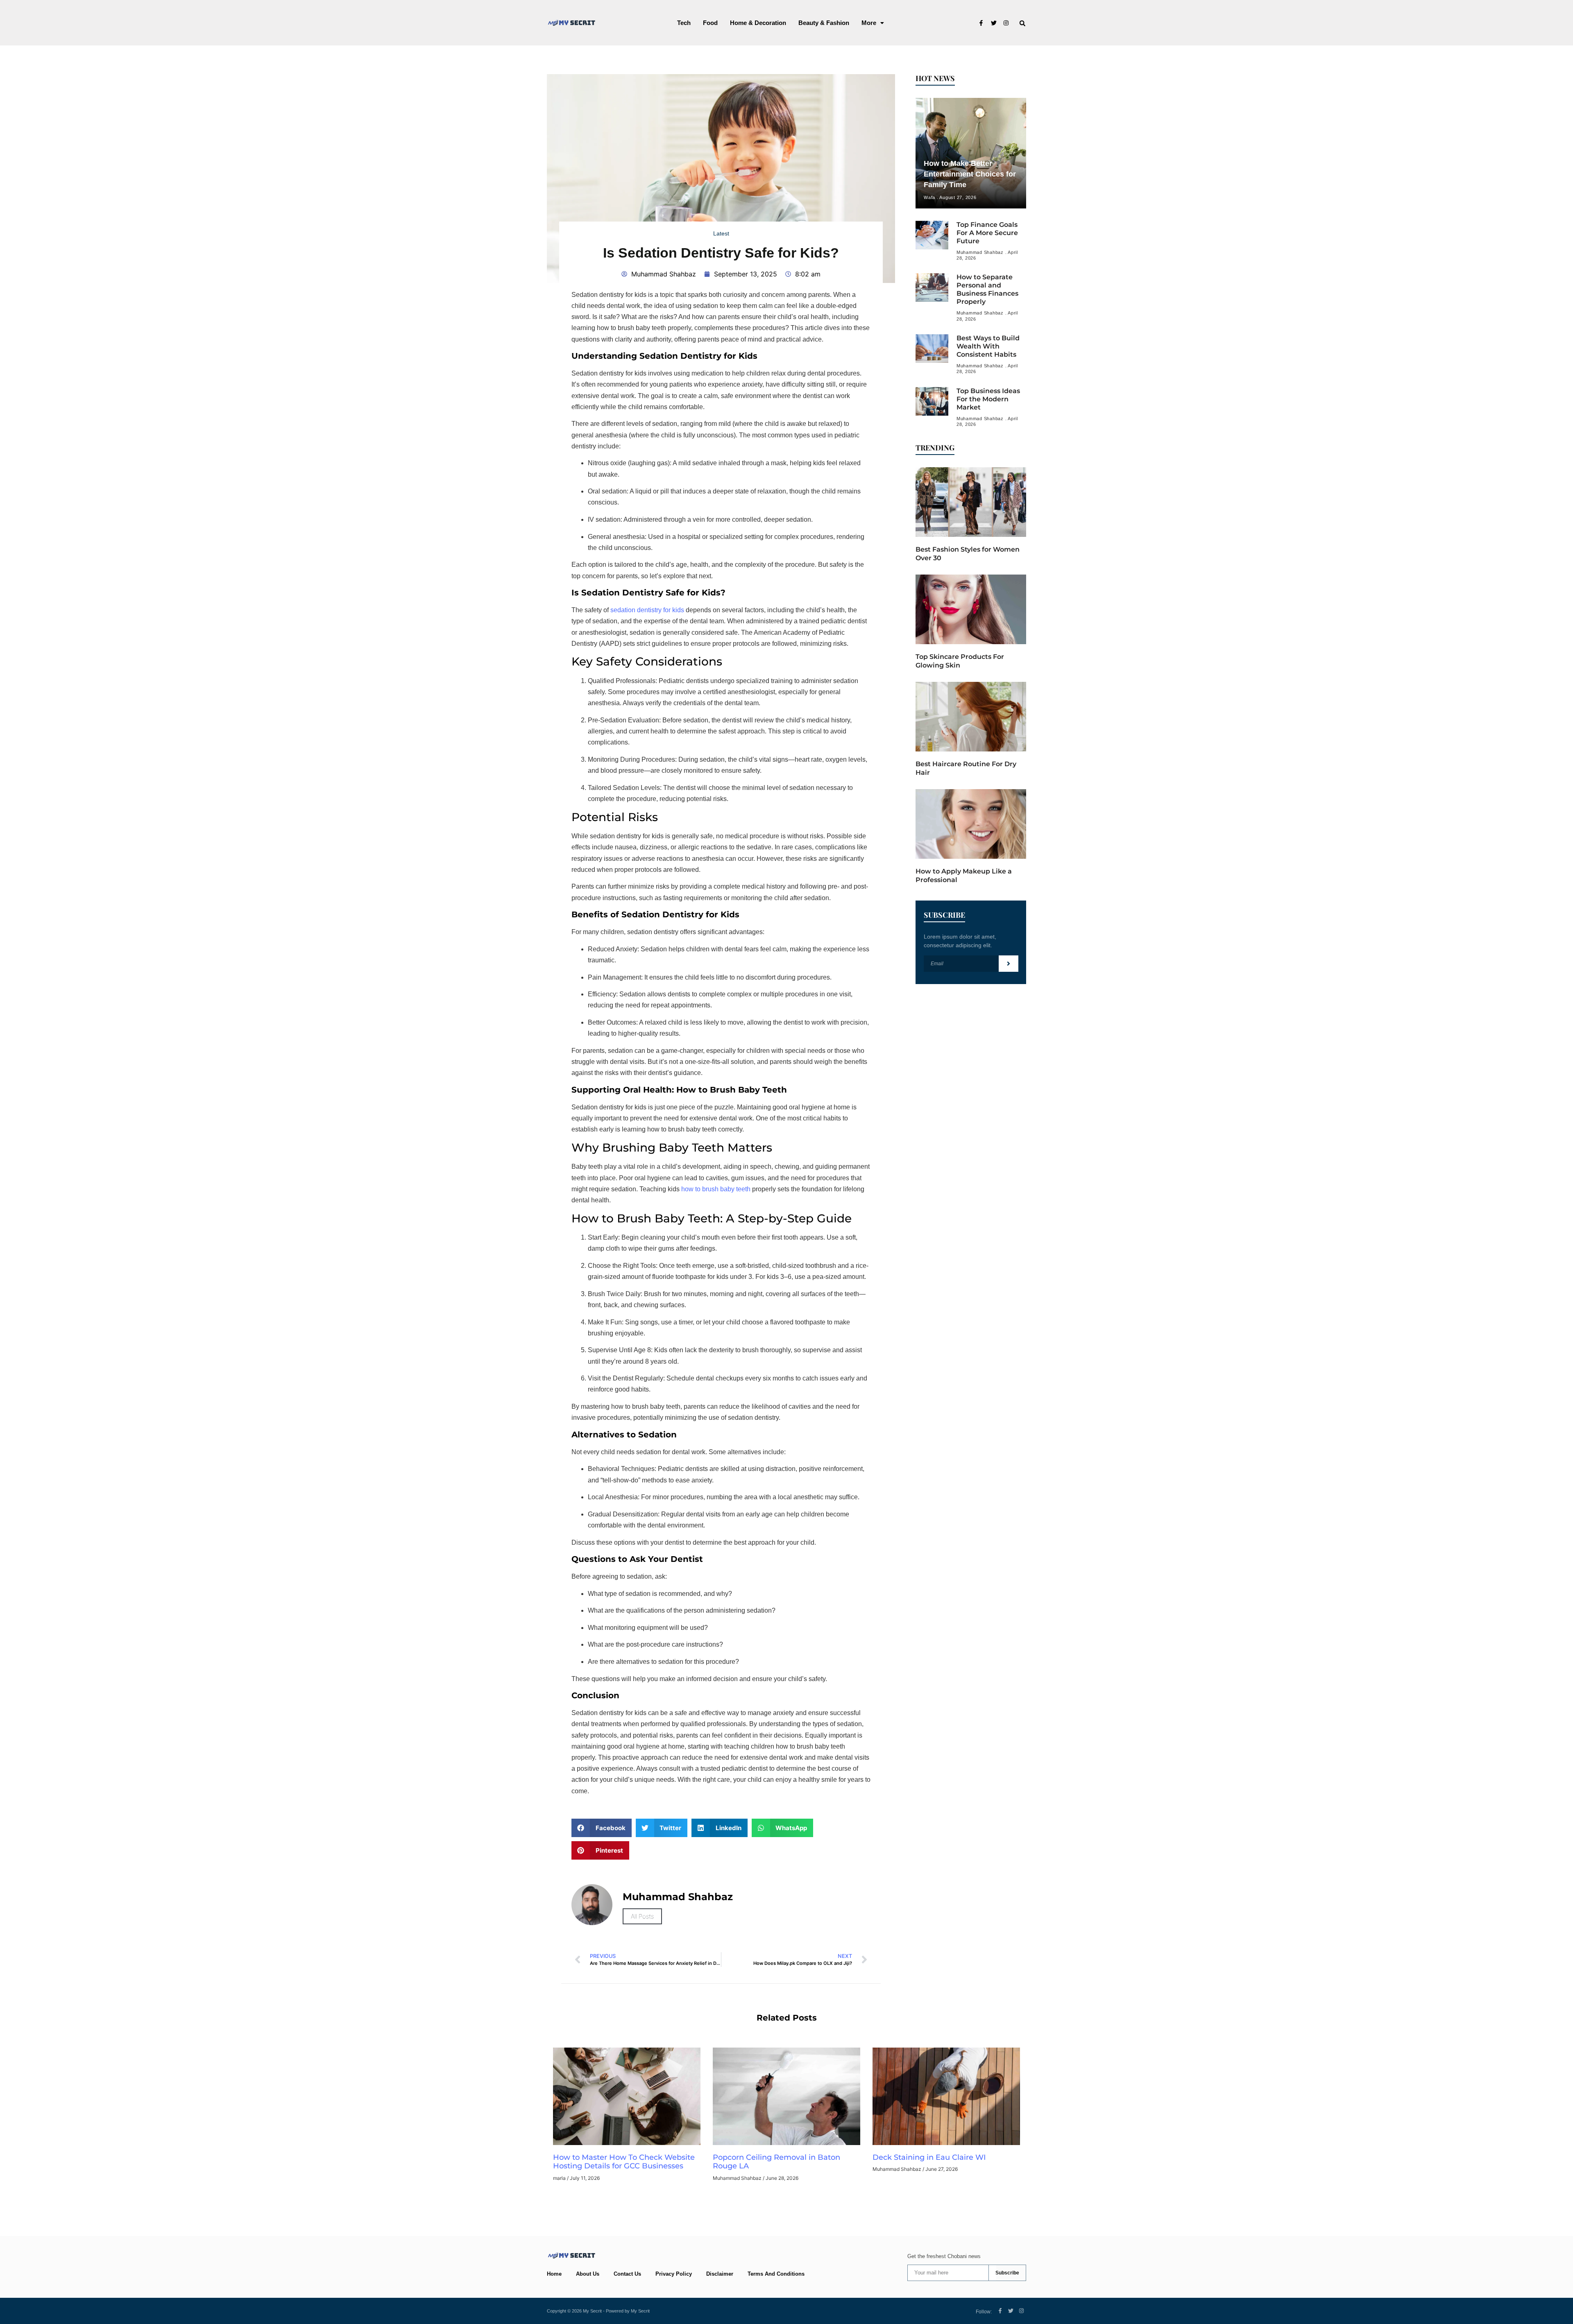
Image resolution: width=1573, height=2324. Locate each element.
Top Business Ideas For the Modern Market (988, 399)
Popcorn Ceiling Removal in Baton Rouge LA (776, 2162)
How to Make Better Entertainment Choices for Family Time (970, 174)
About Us (588, 2274)
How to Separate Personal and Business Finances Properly (987, 289)
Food (710, 23)
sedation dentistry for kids (647, 610)
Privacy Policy (674, 2274)
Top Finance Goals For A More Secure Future (987, 233)
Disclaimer (720, 2274)
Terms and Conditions (776, 2274)
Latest (721, 233)
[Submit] (1009, 964)
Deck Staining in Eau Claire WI (930, 2157)
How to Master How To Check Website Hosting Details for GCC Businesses (624, 2162)
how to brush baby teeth (716, 1189)
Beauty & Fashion (824, 23)
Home (554, 2274)
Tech (684, 23)
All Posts (642, 1916)
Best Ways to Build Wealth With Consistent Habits (988, 346)
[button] (873, 23)
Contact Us (627, 2274)
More (869, 23)
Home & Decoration (758, 23)
